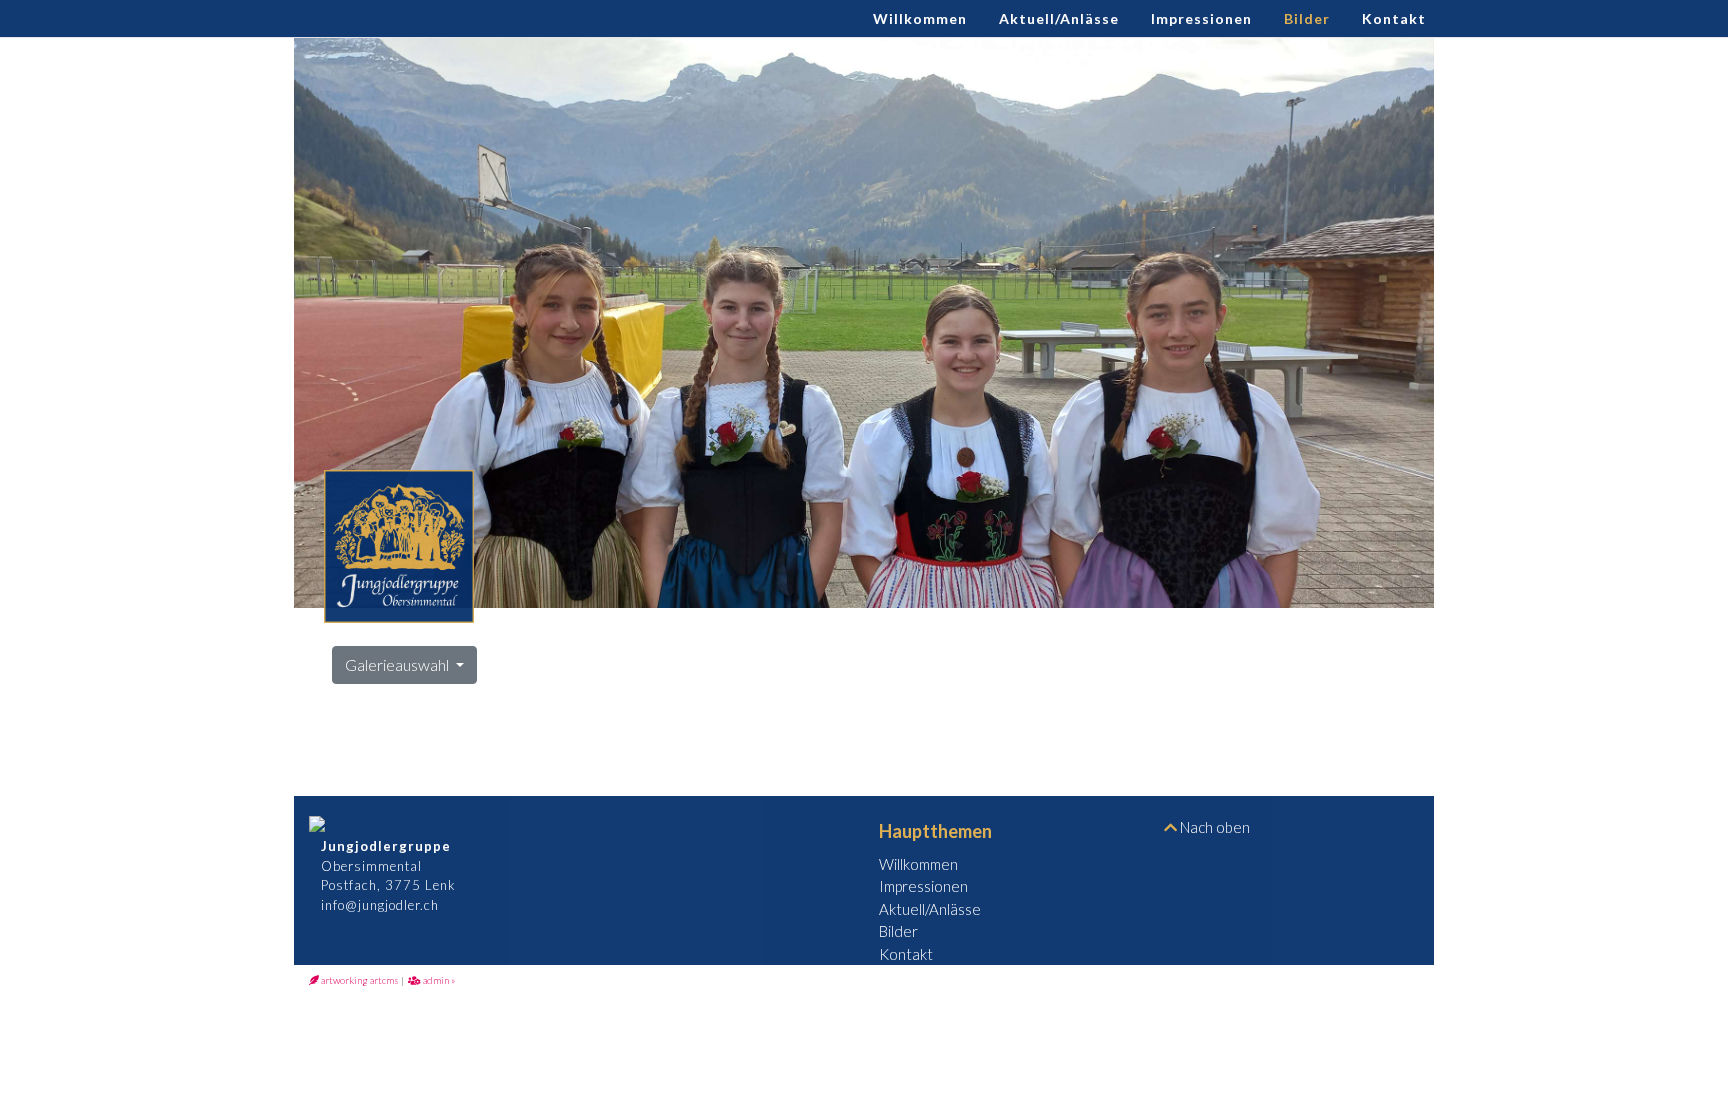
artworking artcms (359, 980)
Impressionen (1201, 18)
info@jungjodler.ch (374, 905)
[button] (864, 323)
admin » (438, 980)
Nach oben (1213, 827)
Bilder (1307, 18)
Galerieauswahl (398, 664)
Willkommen (920, 18)
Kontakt (1394, 18)
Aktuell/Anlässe (1059, 18)
